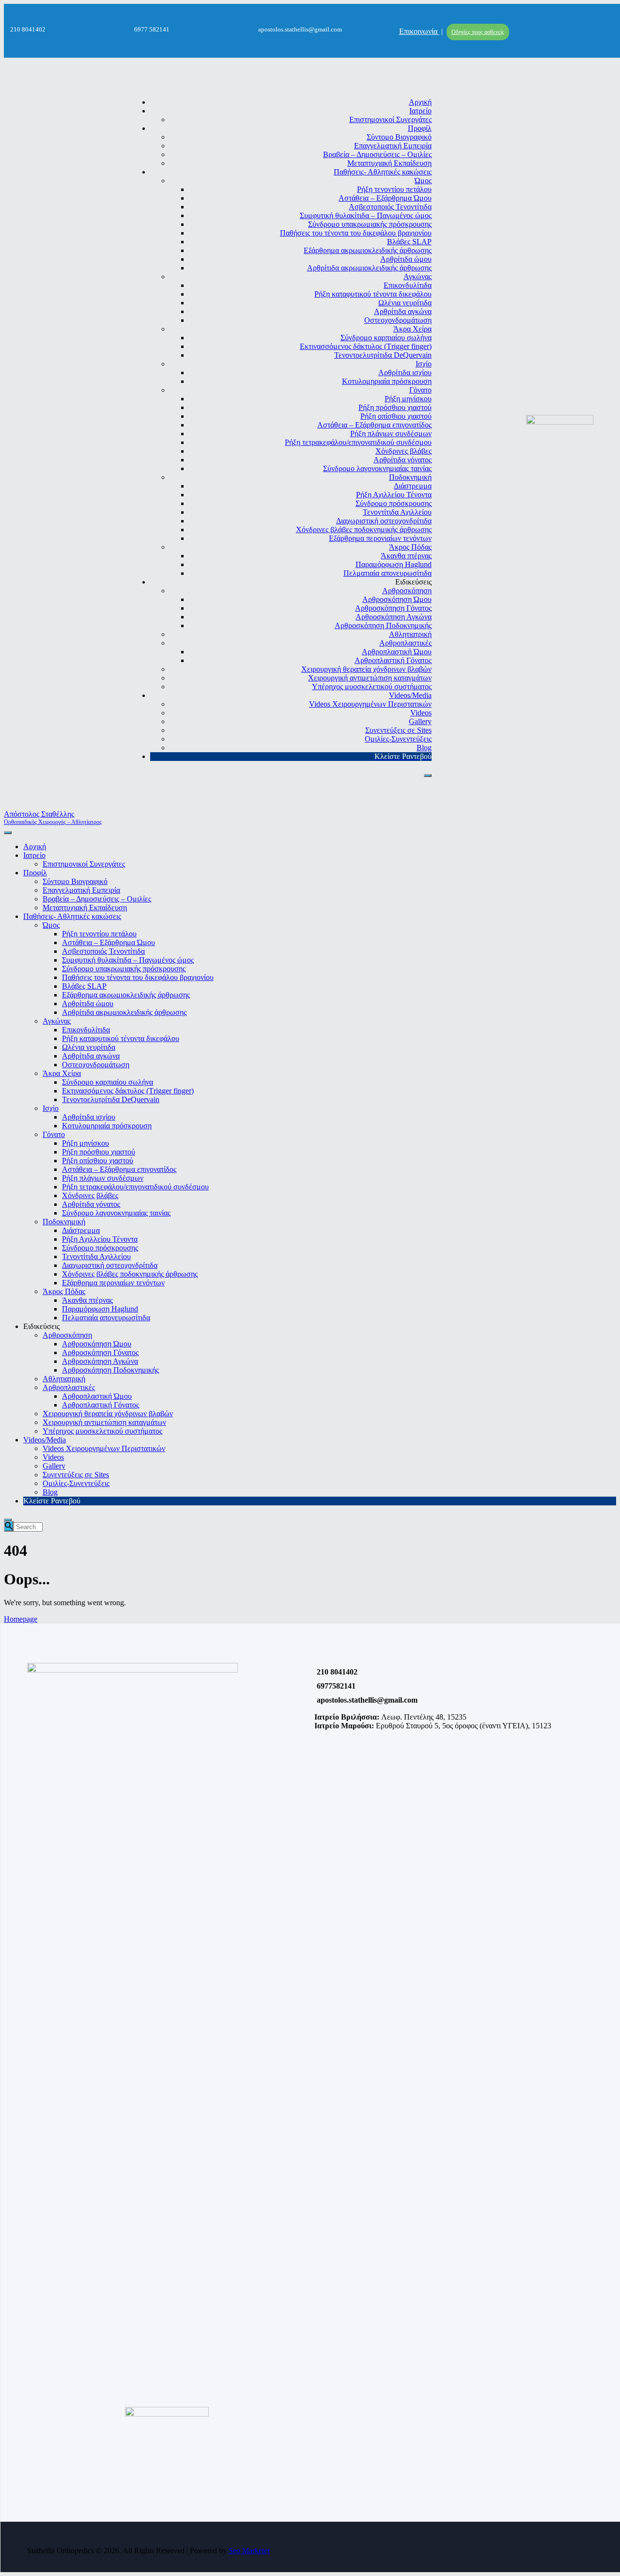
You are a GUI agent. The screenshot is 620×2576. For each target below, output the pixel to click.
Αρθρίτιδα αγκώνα (403, 311)
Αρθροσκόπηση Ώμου (397, 599)
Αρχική (420, 102)
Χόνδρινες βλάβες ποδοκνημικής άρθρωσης (364, 529)
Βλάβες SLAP (409, 242)
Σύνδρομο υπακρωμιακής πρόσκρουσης (370, 224)
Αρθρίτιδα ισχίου (405, 372)
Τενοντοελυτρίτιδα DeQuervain (383, 355)
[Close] (428, 775)
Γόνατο (420, 390)
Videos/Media (410, 695)
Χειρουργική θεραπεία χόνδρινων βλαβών (366, 669)
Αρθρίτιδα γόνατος (403, 460)
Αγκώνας (418, 277)
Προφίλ (420, 128)
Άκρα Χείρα (412, 329)
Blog (424, 748)
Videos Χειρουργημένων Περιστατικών (370, 704)
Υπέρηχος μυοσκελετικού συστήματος (372, 687)
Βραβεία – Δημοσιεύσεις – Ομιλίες (377, 154)
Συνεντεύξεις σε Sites (398, 730)
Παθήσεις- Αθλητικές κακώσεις (383, 172)
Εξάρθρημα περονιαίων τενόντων (380, 538)
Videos (421, 713)
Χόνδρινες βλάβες (403, 451)
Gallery (420, 721)
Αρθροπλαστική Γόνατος (393, 660)
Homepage (21, 1619)
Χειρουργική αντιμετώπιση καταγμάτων (370, 678)
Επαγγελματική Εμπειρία (393, 146)
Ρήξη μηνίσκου (408, 399)
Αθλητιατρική (410, 634)
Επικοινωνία (419, 31)
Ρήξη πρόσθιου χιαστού (395, 407)
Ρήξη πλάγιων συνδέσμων (391, 434)
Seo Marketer (249, 2551)
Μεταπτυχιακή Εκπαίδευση (389, 163)
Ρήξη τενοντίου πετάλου (394, 189)
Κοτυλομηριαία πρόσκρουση (387, 381)
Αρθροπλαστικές (405, 643)
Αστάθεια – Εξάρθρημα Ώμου (385, 198)
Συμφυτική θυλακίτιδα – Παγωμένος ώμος (366, 215)
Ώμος (423, 181)
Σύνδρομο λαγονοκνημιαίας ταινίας (377, 468)
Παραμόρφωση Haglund (394, 564)
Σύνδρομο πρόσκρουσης (394, 503)
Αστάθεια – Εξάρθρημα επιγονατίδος (374, 425)
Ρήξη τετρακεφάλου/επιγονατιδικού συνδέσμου (358, 442)
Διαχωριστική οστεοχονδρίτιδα (384, 521)
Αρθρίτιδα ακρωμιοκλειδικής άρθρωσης (369, 268)
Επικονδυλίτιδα (408, 285)
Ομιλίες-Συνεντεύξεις (398, 739)
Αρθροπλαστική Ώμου (397, 652)
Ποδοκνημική (410, 477)
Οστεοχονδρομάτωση (398, 320)
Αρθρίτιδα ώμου (406, 259)
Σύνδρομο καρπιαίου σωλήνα (386, 338)
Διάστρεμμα (413, 486)
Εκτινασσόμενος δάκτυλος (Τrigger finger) (366, 346)
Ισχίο (424, 364)
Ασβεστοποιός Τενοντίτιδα (390, 207)
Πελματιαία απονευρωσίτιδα (387, 573)
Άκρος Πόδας (410, 547)
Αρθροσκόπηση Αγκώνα (394, 617)
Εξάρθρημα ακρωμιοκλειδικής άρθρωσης (368, 250)
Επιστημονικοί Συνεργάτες (390, 119)
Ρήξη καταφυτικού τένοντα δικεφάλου (373, 294)
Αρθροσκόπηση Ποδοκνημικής (383, 625)
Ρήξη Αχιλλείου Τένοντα (394, 495)
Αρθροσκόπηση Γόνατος (393, 608)
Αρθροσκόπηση (407, 591)
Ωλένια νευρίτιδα (405, 303)
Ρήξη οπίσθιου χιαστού (396, 416)
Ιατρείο (420, 111)
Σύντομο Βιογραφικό (399, 137)
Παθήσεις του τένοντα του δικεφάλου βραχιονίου (356, 233)
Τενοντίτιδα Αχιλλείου (397, 512)
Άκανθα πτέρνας (406, 556)
